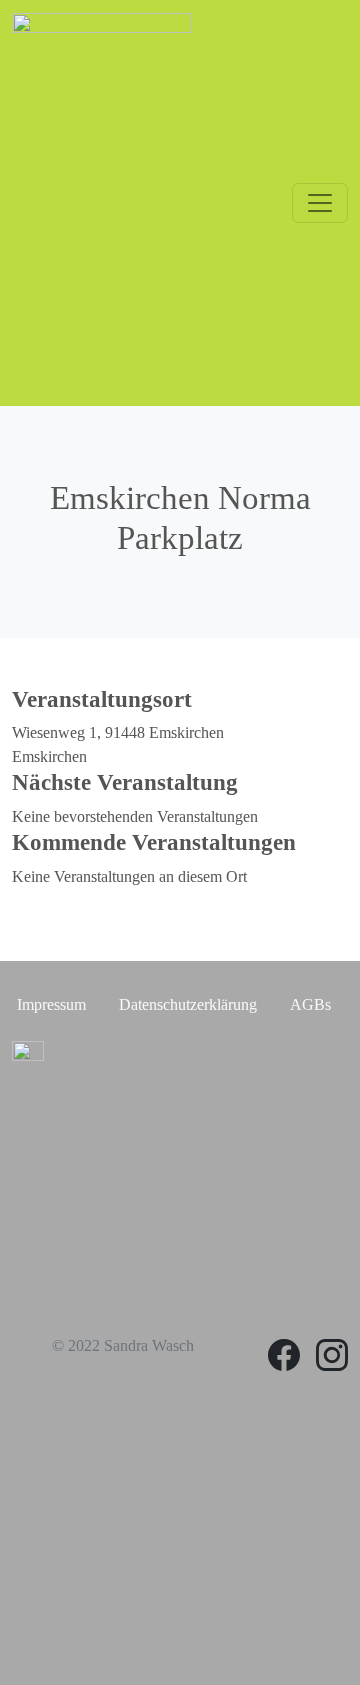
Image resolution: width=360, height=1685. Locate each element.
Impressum (51, 1004)
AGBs (310, 1004)
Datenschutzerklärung (188, 1004)
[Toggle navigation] (320, 203)
